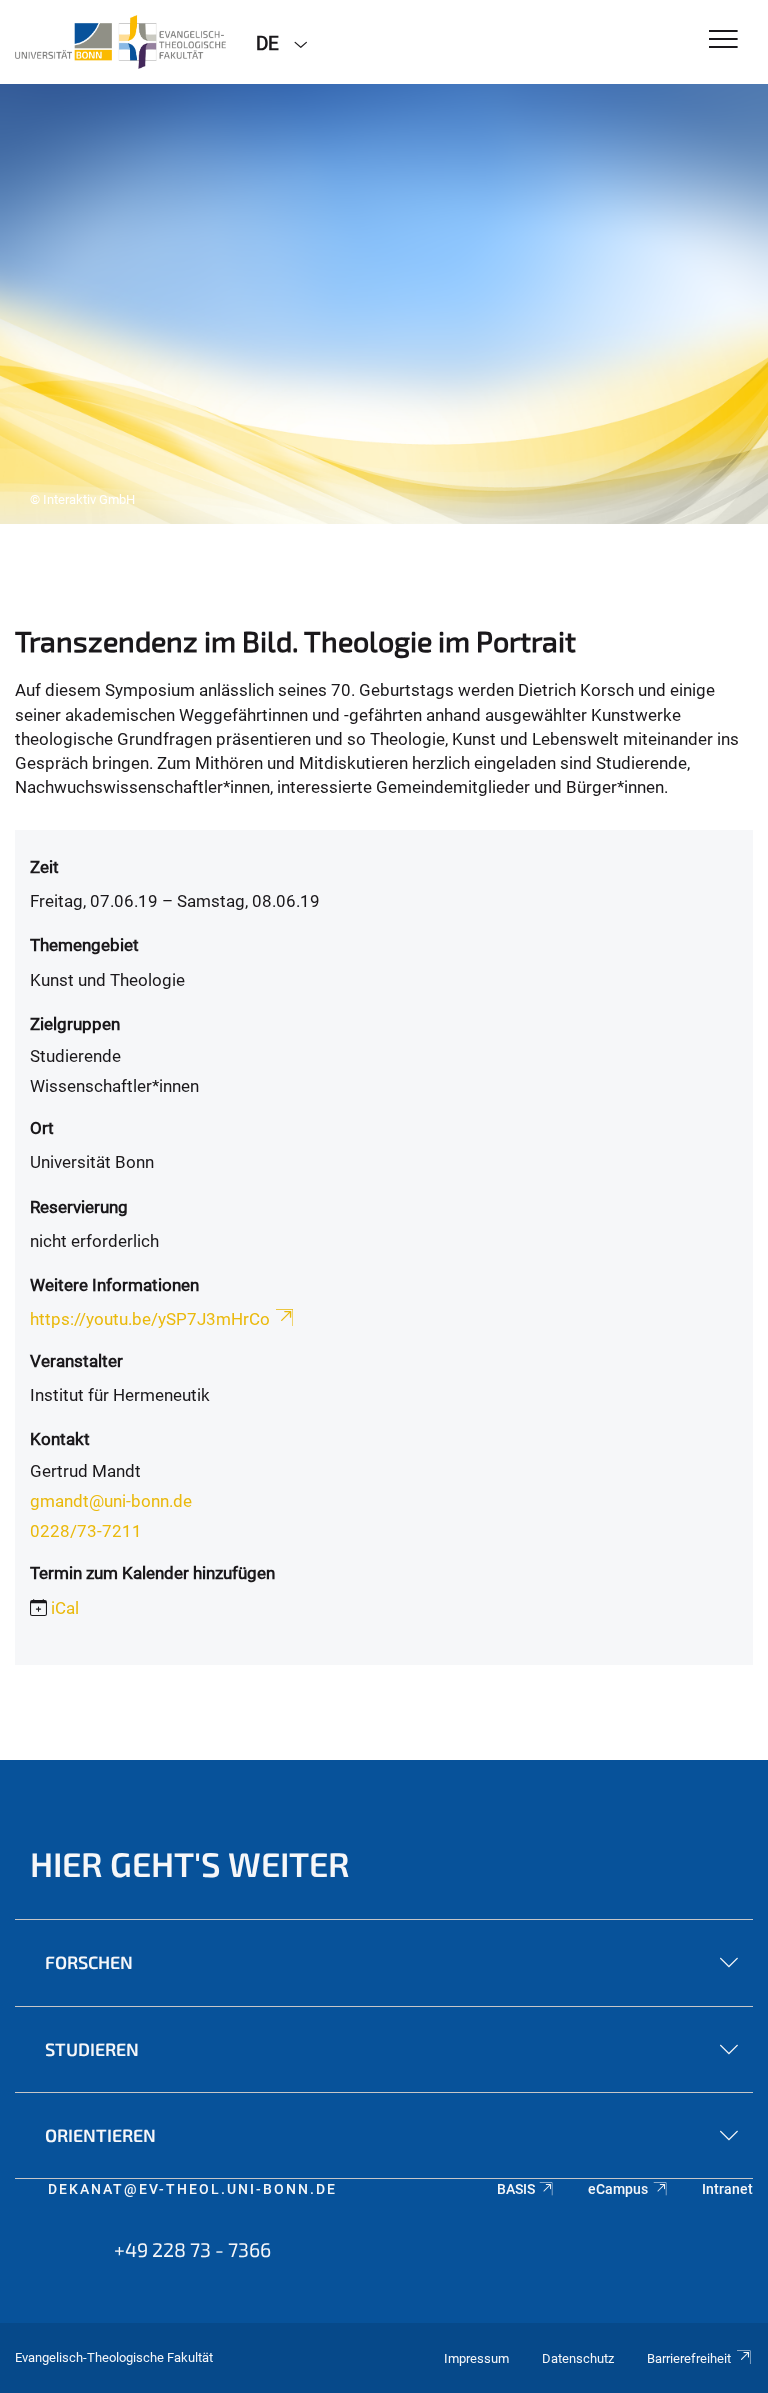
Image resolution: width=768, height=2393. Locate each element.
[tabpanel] (384, 304)
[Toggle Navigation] (723, 40)
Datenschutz (578, 2358)
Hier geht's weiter (190, 1863)
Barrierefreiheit (689, 2358)
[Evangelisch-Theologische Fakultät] (120, 42)
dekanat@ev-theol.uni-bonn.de (192, 2189)
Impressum (476, 2358)
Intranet (727, 2189)
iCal (65, 1608)
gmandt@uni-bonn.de (111, 1501)
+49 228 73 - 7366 (192, 2249)
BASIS (516, 2189)
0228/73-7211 (86, 1531)
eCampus (618, 2189)
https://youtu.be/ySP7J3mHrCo (150, 1319)
